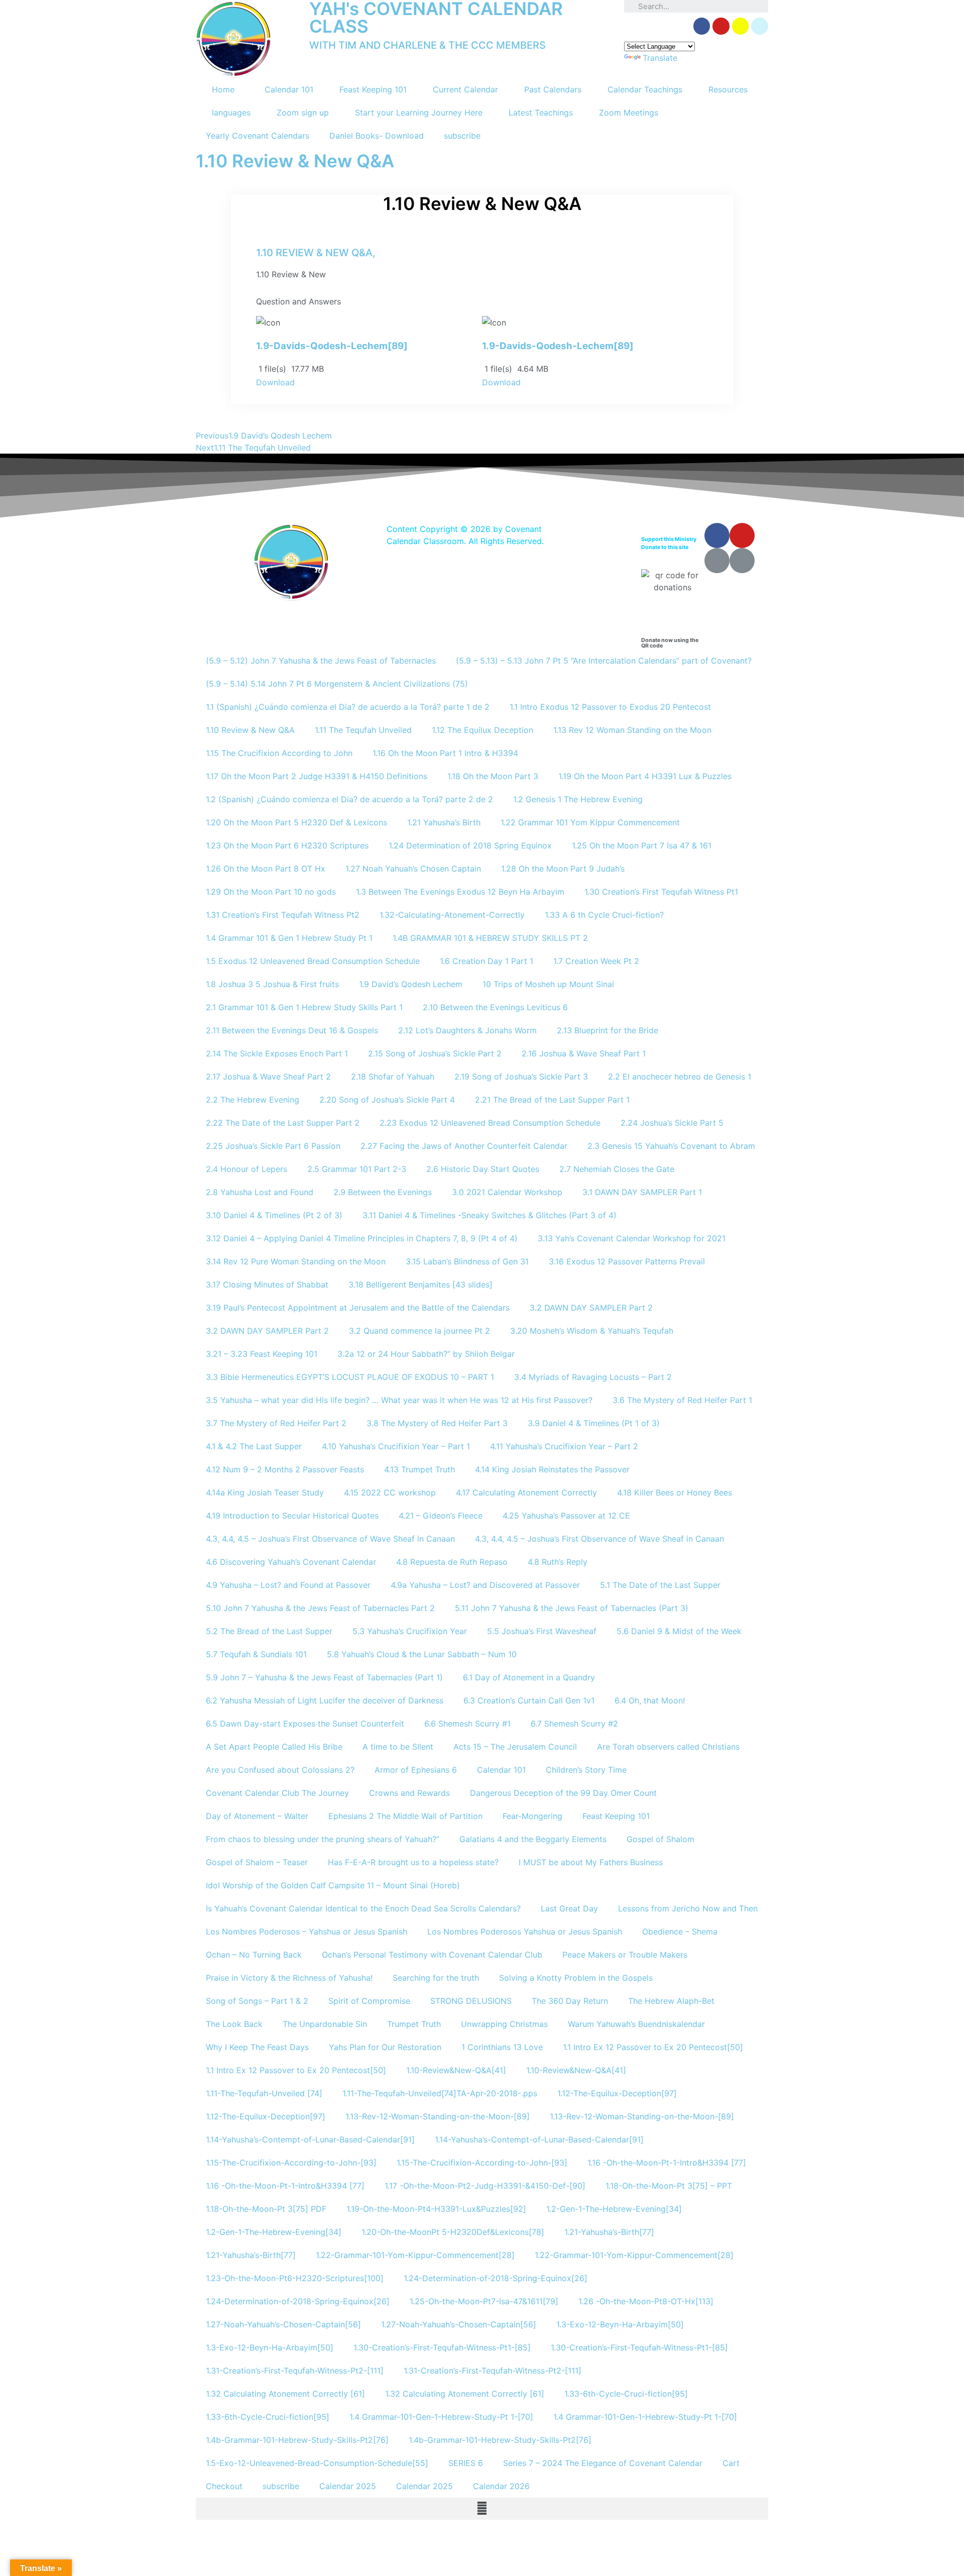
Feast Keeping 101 (373, 89)
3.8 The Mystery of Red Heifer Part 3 (437, 1423)
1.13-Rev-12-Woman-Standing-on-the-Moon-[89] (438, 2116)
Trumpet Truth (414, 2024)
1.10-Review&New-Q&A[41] (456, 2070)
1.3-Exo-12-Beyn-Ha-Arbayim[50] (620, 2324)
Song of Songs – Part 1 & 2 (257, 2001)
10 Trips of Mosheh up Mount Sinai (548, 984)
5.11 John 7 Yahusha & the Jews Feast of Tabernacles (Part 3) (572, 1608)
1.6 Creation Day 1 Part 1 (487, 961)
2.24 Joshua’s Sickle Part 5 (672, 1123)
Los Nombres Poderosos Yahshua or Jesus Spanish (525, 1931)
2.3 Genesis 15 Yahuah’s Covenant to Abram (671, 1146)
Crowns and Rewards (409, 1793)
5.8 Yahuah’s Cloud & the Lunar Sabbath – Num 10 (422, 1654)
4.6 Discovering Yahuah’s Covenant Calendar (291, 1562)
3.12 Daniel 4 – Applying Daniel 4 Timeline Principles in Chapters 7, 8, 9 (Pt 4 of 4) (362, 1238)
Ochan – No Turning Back (254, 1955)
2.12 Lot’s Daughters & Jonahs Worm (467, 1030)
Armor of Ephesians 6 (416, 1770)
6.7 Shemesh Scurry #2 (574, 1724)
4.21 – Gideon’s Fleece (441, 1516)
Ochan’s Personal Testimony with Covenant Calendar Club (432, 1955)
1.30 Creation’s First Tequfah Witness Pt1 (661, 892)
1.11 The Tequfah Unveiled (363, 730)
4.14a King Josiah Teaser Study (265, 1492)
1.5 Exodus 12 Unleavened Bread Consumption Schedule (313, 961)
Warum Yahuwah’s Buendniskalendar (636, 2024)
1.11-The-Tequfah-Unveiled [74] (264, 2093)
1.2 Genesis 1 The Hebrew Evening (578, 799)
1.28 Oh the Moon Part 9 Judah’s (563, 869)
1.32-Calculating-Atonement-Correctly (452, 915)
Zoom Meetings (629, 113)
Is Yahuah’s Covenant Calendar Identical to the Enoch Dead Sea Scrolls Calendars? (363, 1908)
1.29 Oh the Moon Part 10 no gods (271, 892)
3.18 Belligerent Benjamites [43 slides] (420, 1284)
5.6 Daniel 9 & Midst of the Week (679, 1631)
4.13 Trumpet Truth (419, 1469)
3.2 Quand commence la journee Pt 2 (419, 1331)
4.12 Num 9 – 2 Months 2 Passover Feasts (285, 1469)
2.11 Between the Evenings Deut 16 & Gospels (292, 1030)
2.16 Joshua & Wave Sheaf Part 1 (584, 1053)
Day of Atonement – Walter (257, 1816)
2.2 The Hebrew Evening (253, 1100)
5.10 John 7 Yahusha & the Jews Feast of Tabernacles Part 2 (320, 1608)
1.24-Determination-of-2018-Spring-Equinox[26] (496, 2278)
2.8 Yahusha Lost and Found (260, 1192)
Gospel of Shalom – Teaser (257, 1862)
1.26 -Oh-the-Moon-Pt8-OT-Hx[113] (646, 2301)
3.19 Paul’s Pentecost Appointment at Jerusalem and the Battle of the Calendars (358, 1308)
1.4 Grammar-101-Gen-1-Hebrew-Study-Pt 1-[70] (441, 2417)
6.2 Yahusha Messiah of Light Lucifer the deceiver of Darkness (325, 1700)
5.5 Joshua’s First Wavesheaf (542, 1631)
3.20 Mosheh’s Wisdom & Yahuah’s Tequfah (592, 1331)
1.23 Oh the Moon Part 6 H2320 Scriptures (287, 845)
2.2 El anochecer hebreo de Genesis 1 (680, 1077)
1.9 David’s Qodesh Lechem (411, 984)
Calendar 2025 (348, 2486)
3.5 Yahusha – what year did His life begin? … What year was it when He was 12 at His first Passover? (399, 1400)
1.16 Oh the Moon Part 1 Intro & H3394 (445, 753)
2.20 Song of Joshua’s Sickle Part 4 (387, 1100)
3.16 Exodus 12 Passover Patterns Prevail (627, 1261)
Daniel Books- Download (377, 136)
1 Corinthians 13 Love (502, 2047)
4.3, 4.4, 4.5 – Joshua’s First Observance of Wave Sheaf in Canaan (330, 1539)
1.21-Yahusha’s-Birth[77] (609, 2232)
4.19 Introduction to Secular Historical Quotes (292, 1516)
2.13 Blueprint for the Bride (608, 1030)
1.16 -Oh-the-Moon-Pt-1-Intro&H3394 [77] (667, 2163)
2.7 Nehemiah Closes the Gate (617, 1169)
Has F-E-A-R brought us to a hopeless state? (413, 1862)
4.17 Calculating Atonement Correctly (526, 1492)
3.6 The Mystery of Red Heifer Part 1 (682, 1400)
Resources (728, 89)
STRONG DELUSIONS (471, 2001)
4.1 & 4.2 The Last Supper (254, 1446)
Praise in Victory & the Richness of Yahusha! (289, 1978)
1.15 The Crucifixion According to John (279, 753)
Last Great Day (569, 1908)
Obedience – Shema (680, 1931)
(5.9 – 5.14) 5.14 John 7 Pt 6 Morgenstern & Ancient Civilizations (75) (337, 684)
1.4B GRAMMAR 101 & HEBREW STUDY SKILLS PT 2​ (490, 938)
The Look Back (234, 2024)
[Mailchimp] (741, 26)
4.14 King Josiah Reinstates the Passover (552, 1469)
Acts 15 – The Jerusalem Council (515, 1747)
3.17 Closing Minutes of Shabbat (267, 1284)
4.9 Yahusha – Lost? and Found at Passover (288, 1585)
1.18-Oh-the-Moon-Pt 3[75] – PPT (669, 2186)
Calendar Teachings (645, 89)
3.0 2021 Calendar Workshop (507, 1192)
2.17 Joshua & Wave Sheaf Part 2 (268, 1077)
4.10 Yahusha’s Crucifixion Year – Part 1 (396, 1446)
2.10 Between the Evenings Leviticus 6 (495, 1007)
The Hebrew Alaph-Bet (671, 2001)
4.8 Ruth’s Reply (558, 1562)
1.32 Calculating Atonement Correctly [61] (285, 2394)
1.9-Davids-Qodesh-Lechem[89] (332, 346)
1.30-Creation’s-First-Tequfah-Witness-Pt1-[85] (442, 2347)
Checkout (224, 2486)
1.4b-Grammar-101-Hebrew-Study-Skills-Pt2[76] (297, 2440)
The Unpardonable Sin (325, 2024)
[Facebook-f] (702, 26)
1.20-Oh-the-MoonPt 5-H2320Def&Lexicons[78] (453, 2232)
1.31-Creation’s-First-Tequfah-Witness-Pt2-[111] (295, 2371)
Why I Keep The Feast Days (257, 2047)
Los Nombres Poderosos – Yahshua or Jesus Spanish (307, 1931)
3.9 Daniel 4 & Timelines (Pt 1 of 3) (594, 1423)
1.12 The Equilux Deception (483, 730)
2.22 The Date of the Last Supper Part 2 (283, 1123)
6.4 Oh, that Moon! (650, 1700)
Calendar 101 (289, 89)
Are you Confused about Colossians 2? (280, 1770)
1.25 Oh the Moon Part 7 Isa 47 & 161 (642, 845)
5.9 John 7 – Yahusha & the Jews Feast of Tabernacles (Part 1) (324, 1677)
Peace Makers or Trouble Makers (625, 1955)
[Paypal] (760, 26)
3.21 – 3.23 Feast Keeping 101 (262, 1354)
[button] (482, 2509)
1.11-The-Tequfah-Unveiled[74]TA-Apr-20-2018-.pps (440, 2093)
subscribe (462, 136)
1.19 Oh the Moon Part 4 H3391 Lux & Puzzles (645, 776)
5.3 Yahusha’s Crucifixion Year (410, 1631)
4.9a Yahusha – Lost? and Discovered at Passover (485, 1585)
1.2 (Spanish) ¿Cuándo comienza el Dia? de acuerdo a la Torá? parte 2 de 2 (349, 799)
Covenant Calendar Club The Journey (277, 1793)
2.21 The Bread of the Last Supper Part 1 (552, 1100)
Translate (660, 58)
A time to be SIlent (398, 1747)
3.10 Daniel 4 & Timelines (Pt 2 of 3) (274, 1215)
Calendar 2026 (501, 2486)
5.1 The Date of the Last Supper (660, 1585)
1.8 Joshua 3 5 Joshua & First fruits (272, 984)
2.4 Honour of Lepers (247, 1169)
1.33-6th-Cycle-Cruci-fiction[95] (626, 2394)
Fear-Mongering (532, 1816)
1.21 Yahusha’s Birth (444, 822)
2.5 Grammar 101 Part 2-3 (357, 1169)
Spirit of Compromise (369, 2001)
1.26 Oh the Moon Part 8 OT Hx (266, 869)
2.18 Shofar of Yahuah (393, 1077)
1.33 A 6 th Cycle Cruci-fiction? (604, 915)
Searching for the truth (436, 1978)
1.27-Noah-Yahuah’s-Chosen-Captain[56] (283, 2324)
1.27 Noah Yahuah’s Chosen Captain (413, 869)
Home (223, 89)
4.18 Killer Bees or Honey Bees (675, 1492)
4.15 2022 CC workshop (390, 1492)
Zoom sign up (303, 113)
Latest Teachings (541, 113)
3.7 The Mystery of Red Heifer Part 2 (276, 1423)
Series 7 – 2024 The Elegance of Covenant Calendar (603, 2463)
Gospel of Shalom (660, 1839)
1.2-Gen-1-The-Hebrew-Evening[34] (614, 2209)
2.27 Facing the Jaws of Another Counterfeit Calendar (464, 1146)
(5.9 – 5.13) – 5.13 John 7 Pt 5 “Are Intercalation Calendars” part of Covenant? (604, 661)
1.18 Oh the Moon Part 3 (493, 776)
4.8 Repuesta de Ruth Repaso (452, 1562)
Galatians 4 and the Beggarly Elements (533, 1839)
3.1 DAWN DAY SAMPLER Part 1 (642, 1192)
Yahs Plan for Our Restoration (385, 2047)
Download (275, 382)
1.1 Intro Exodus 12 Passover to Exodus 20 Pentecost (610, 707)
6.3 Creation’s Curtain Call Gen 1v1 (529, 1700)
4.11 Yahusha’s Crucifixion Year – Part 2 (564, 1446)
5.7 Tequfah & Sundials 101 (256, 1654)
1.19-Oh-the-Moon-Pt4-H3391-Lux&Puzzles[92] (436, 2209)
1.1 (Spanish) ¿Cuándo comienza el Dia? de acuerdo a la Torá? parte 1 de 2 (348, 707)
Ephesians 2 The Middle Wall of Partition (405, 1816)
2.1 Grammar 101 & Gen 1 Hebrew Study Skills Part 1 (304, 1007)
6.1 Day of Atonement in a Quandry (529, 1677)
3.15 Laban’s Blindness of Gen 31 (467, 1261)
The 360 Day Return (570, 2001)
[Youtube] (742, 535)
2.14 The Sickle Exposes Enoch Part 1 (277, 1053)
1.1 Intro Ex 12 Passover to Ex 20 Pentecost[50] (653, 2047)
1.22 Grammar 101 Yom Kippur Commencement (590, 822)
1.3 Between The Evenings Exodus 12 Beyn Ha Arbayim (460, 892)
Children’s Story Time (586, 1770)
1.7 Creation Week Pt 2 (596, 961)
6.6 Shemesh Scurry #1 (467, 1724)
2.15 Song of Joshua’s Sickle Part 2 (435, 1053)
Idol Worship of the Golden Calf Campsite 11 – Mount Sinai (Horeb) (333, 1885)
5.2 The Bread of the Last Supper (269, 1631)
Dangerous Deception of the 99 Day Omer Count (563, 1793)
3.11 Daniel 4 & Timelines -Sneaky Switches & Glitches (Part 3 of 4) (490, 1215)
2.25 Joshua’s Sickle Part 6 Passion (273, 1146)
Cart (731, 2463)
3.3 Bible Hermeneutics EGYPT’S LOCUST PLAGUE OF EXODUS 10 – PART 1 (350, 1377)
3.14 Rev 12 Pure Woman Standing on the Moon (296, 1261)
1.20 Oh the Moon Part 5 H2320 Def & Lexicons (296, 822)
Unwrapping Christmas (504, 2024)
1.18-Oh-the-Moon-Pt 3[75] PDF (266, 2209)
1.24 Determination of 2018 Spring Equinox (470, 845)
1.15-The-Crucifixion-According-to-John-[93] (291, 2163)
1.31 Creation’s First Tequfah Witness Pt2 (283, 915)
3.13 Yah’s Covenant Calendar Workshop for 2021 (632, 1238)
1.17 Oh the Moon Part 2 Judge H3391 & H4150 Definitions (317, 776)
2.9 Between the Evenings (383, 1192)
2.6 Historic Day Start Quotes (483, 1169)
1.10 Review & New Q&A (250, 730)
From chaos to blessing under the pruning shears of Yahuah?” (323, 1839)
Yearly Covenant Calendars (258, 136)
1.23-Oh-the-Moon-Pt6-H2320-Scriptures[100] (295, 2278)
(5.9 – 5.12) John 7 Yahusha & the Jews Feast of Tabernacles (321, 661)
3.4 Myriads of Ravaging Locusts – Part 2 (593, 1377)
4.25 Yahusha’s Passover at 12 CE (566, 1516)
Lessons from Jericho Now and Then (688, 1908)
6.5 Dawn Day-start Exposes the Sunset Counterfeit (305, 1724)
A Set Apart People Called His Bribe (274, 1747)
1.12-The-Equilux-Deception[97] (617, 2093)
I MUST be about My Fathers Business (591, 1862)
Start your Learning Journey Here (419, 113)
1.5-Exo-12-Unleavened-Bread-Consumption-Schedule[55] (317, 2463)
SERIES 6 (466, 2463)
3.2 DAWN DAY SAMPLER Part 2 (591, 1308)
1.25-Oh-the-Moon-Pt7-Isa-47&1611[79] (484, 2301)
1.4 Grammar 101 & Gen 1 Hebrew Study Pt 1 (289, 938)
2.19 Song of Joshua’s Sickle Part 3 (521, 1077)
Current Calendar (465, 89)
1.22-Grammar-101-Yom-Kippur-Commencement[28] (415, 2255)
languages (231, 113)
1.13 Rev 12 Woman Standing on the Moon (632, 730)
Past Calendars (553, 89)
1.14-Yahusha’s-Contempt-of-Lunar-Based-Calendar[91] (310, 2139)
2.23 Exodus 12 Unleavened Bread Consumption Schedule (490, 1123)
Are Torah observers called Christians (668, 1747)
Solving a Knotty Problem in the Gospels (576, 1978)
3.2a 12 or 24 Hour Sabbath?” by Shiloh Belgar (426, 1354)
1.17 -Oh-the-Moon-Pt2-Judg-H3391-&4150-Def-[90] (485, 2186)
